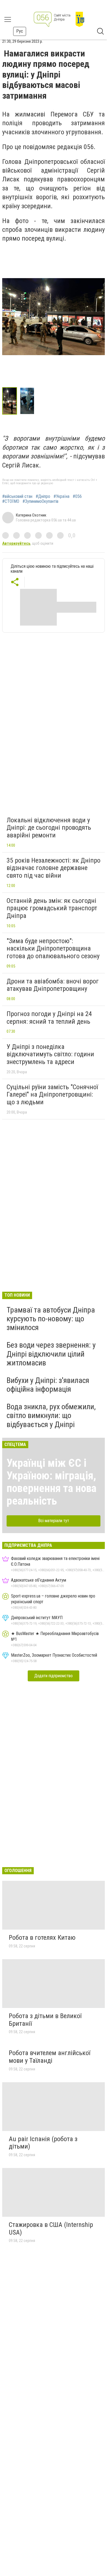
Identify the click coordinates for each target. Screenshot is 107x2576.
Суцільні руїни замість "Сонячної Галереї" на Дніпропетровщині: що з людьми (52, 1095)
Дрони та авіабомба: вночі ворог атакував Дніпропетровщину (53, 985)
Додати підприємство (54, 1676)
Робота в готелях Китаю (42, 1938)
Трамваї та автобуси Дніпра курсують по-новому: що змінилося (51, 1319)
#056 (77, 497)
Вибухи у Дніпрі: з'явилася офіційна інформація (48, 1385)
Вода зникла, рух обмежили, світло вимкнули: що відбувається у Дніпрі (51, 1415)
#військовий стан (17, 497)
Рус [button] (20, 31)
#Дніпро (43, 497)
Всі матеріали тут (54, 1521)
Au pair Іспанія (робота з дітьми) (43, 2143)
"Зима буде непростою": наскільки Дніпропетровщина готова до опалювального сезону (53, 948)
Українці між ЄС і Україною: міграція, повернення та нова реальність (51, 1482)
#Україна (61, 497)
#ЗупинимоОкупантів (40, 501)
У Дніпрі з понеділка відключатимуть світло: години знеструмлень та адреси (50, 1054)
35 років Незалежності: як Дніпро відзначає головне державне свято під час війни (54, 868)
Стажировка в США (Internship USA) (51, 2229)
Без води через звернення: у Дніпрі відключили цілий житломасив (51, 1354)
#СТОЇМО (11, 501)
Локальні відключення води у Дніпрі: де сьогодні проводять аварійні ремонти (49, 828)
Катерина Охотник (31, 515)
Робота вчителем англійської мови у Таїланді (50, 2057)
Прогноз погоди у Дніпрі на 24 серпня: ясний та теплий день (49, 1018)
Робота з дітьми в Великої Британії (45, 2020)
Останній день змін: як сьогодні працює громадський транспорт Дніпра (52, 908)
